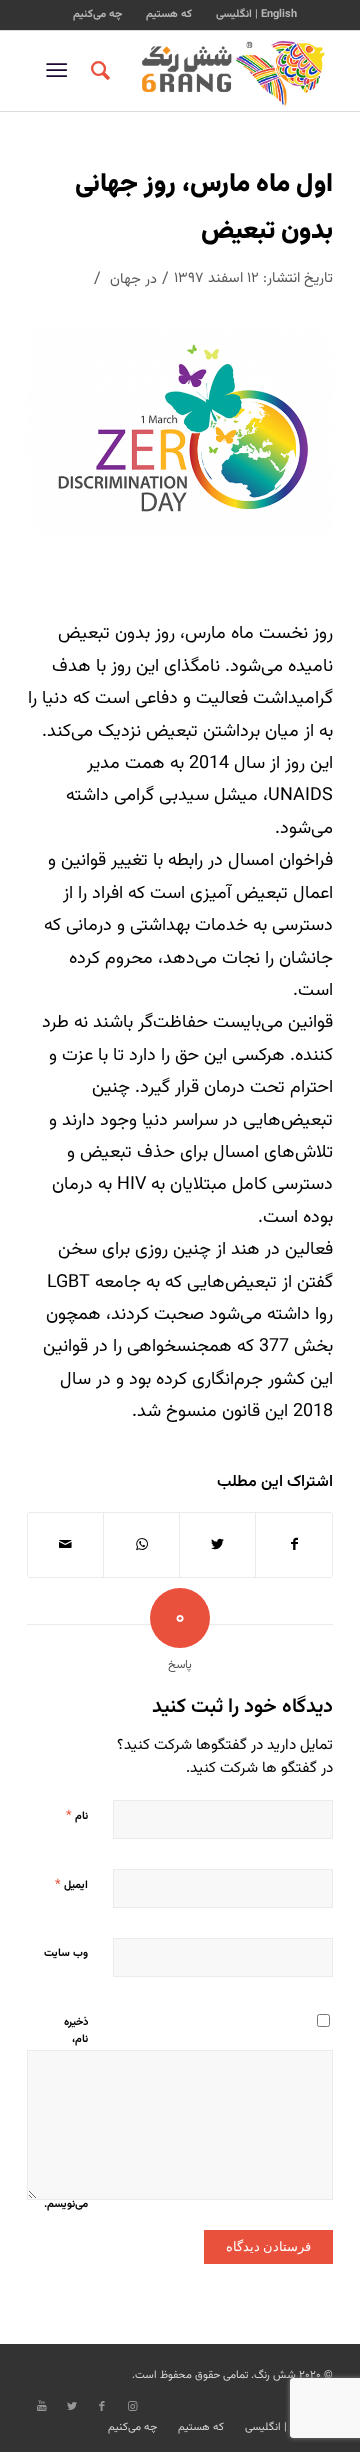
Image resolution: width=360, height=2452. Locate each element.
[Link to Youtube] (42, 2407)
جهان (125, 279)
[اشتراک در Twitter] (217, 1545)
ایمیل (71, 1885)
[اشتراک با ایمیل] (65, 1545)
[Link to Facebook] (102, 2407)
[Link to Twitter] (72, 2407)
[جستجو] (97, 71)
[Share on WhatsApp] (141, 1545)
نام (77, 1816)
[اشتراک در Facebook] (294, 1545)
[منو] (60, 71)
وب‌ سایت (66, 1953)
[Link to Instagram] (132, 2407)
